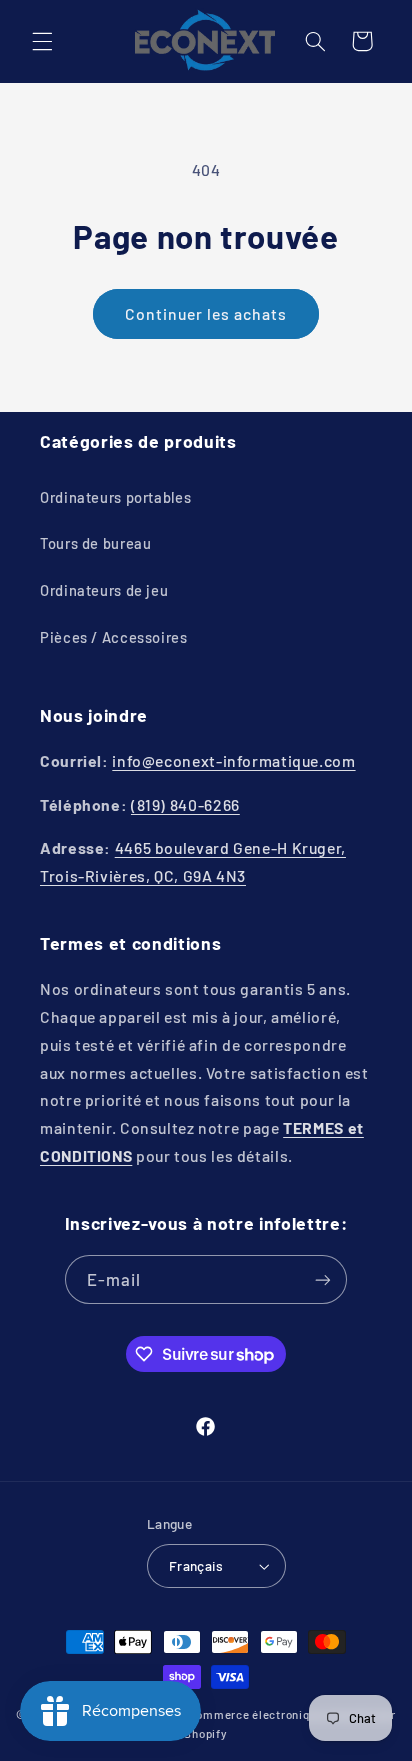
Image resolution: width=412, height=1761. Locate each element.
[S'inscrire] (323, 1279)
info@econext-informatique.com (233, 760)
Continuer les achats (206, 313)
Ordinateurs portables (115, 497)
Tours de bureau (95, 543)
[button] (42, 41)
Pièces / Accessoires (114, 637)
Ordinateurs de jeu (104, 590)
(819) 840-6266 (185, 804)
